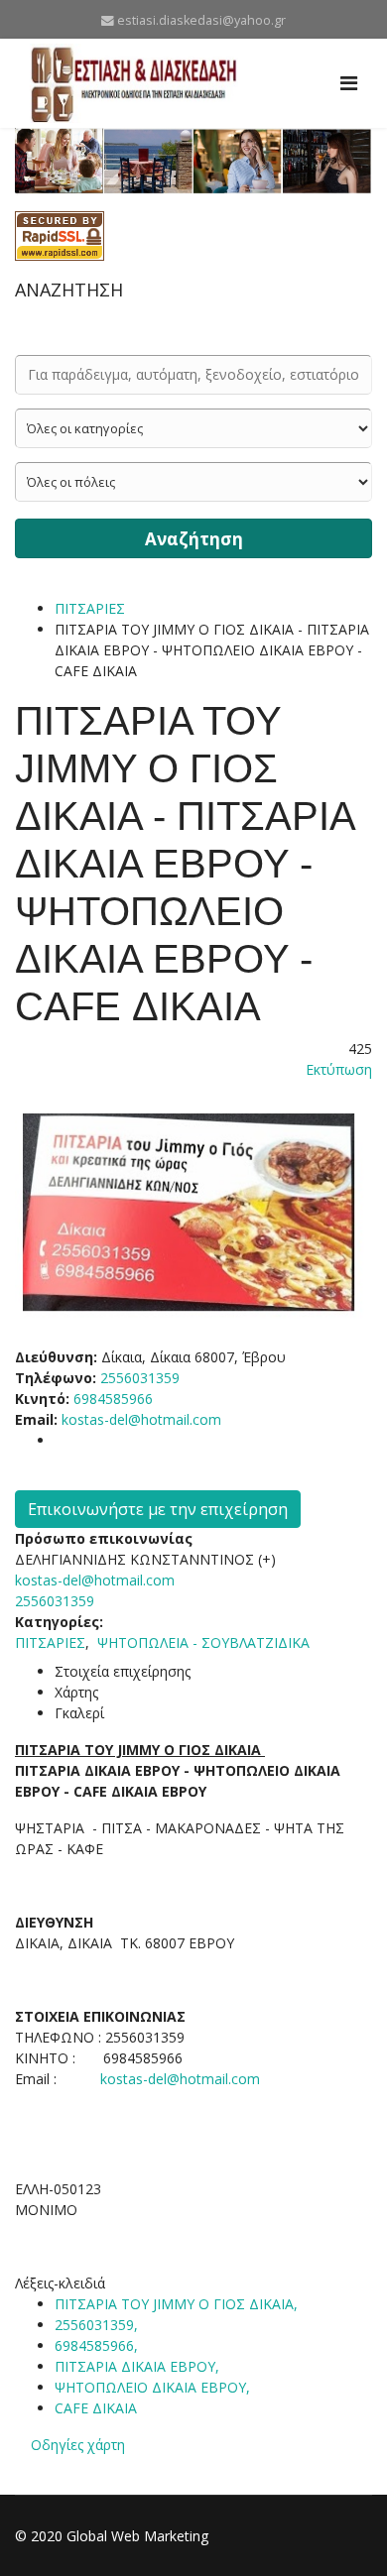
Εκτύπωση (339, 1069)
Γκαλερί (79, 1713)
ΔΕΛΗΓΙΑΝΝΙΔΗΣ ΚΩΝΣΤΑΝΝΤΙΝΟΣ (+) (145, 1559)
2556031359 (55, 1601)
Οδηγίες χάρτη (78, 2445)
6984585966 (113, 1399)
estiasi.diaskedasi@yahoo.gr (201, 20)
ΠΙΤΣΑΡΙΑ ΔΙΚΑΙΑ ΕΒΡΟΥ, (139, 2366)
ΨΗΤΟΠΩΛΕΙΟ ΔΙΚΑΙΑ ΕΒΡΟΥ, (154, 2387)
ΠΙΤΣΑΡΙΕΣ (90, 608)
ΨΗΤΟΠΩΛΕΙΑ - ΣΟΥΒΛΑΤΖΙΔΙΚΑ (203, 1642)
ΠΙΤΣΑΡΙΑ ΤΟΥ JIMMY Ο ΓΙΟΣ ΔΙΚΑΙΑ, (178, 2304)
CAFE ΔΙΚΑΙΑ (96, 2408)
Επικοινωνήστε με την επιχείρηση (158, 1509)
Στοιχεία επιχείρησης (123, 1671)
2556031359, (98, 2325)
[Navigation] (349, 83)
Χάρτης (76, 1692)
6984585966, (98, 2345)
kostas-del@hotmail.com (141, 1419)
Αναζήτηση (194, 539)
